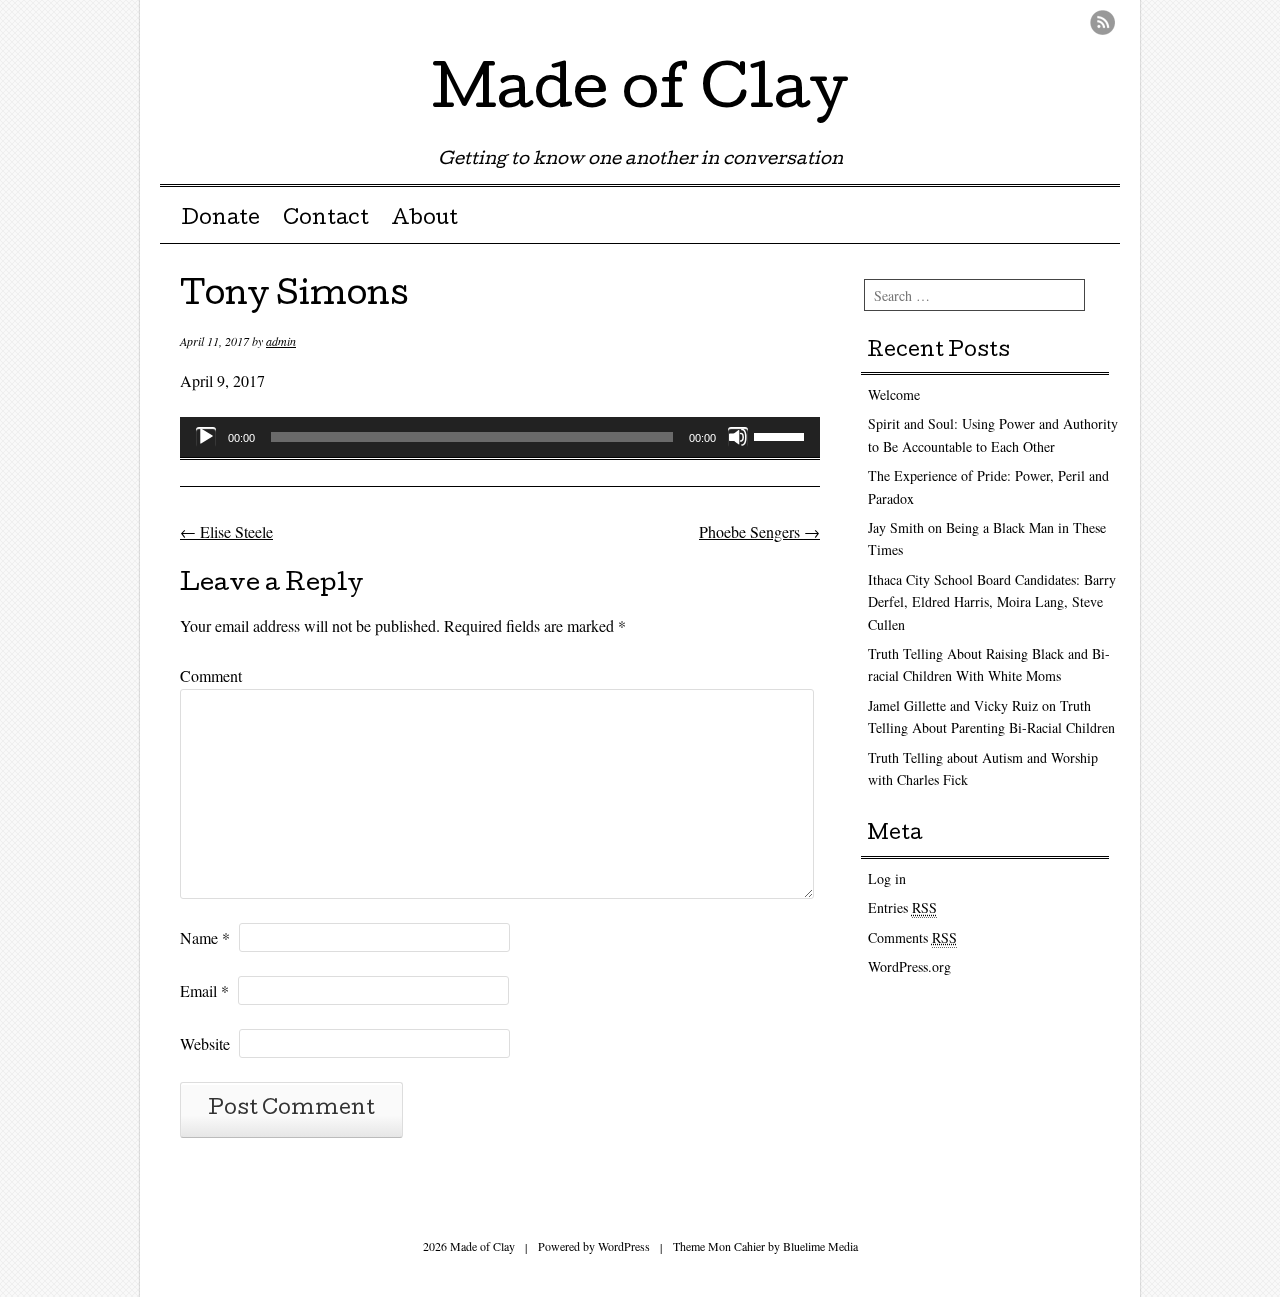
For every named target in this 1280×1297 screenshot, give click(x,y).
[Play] (206, 437)
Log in (887, 878)
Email (204, 990)
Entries (902, 907)
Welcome (894, 394)
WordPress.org (909, 966)
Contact (326, 220)
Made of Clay (640, 94)
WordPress (624, 1246)
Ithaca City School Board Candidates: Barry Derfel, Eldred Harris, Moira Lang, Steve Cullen (992, 602)
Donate (220, 220)
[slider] (782, 435)
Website (205, 1043)
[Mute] (738, 437)
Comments (912, 937)
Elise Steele (226, 531)
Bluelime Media (820, 1246)
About (424, 220)
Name (205, 937)
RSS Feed (1102, 22)
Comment (211, 675)
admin (281, 341)
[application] (500, 437)
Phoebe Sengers (759, 531)
